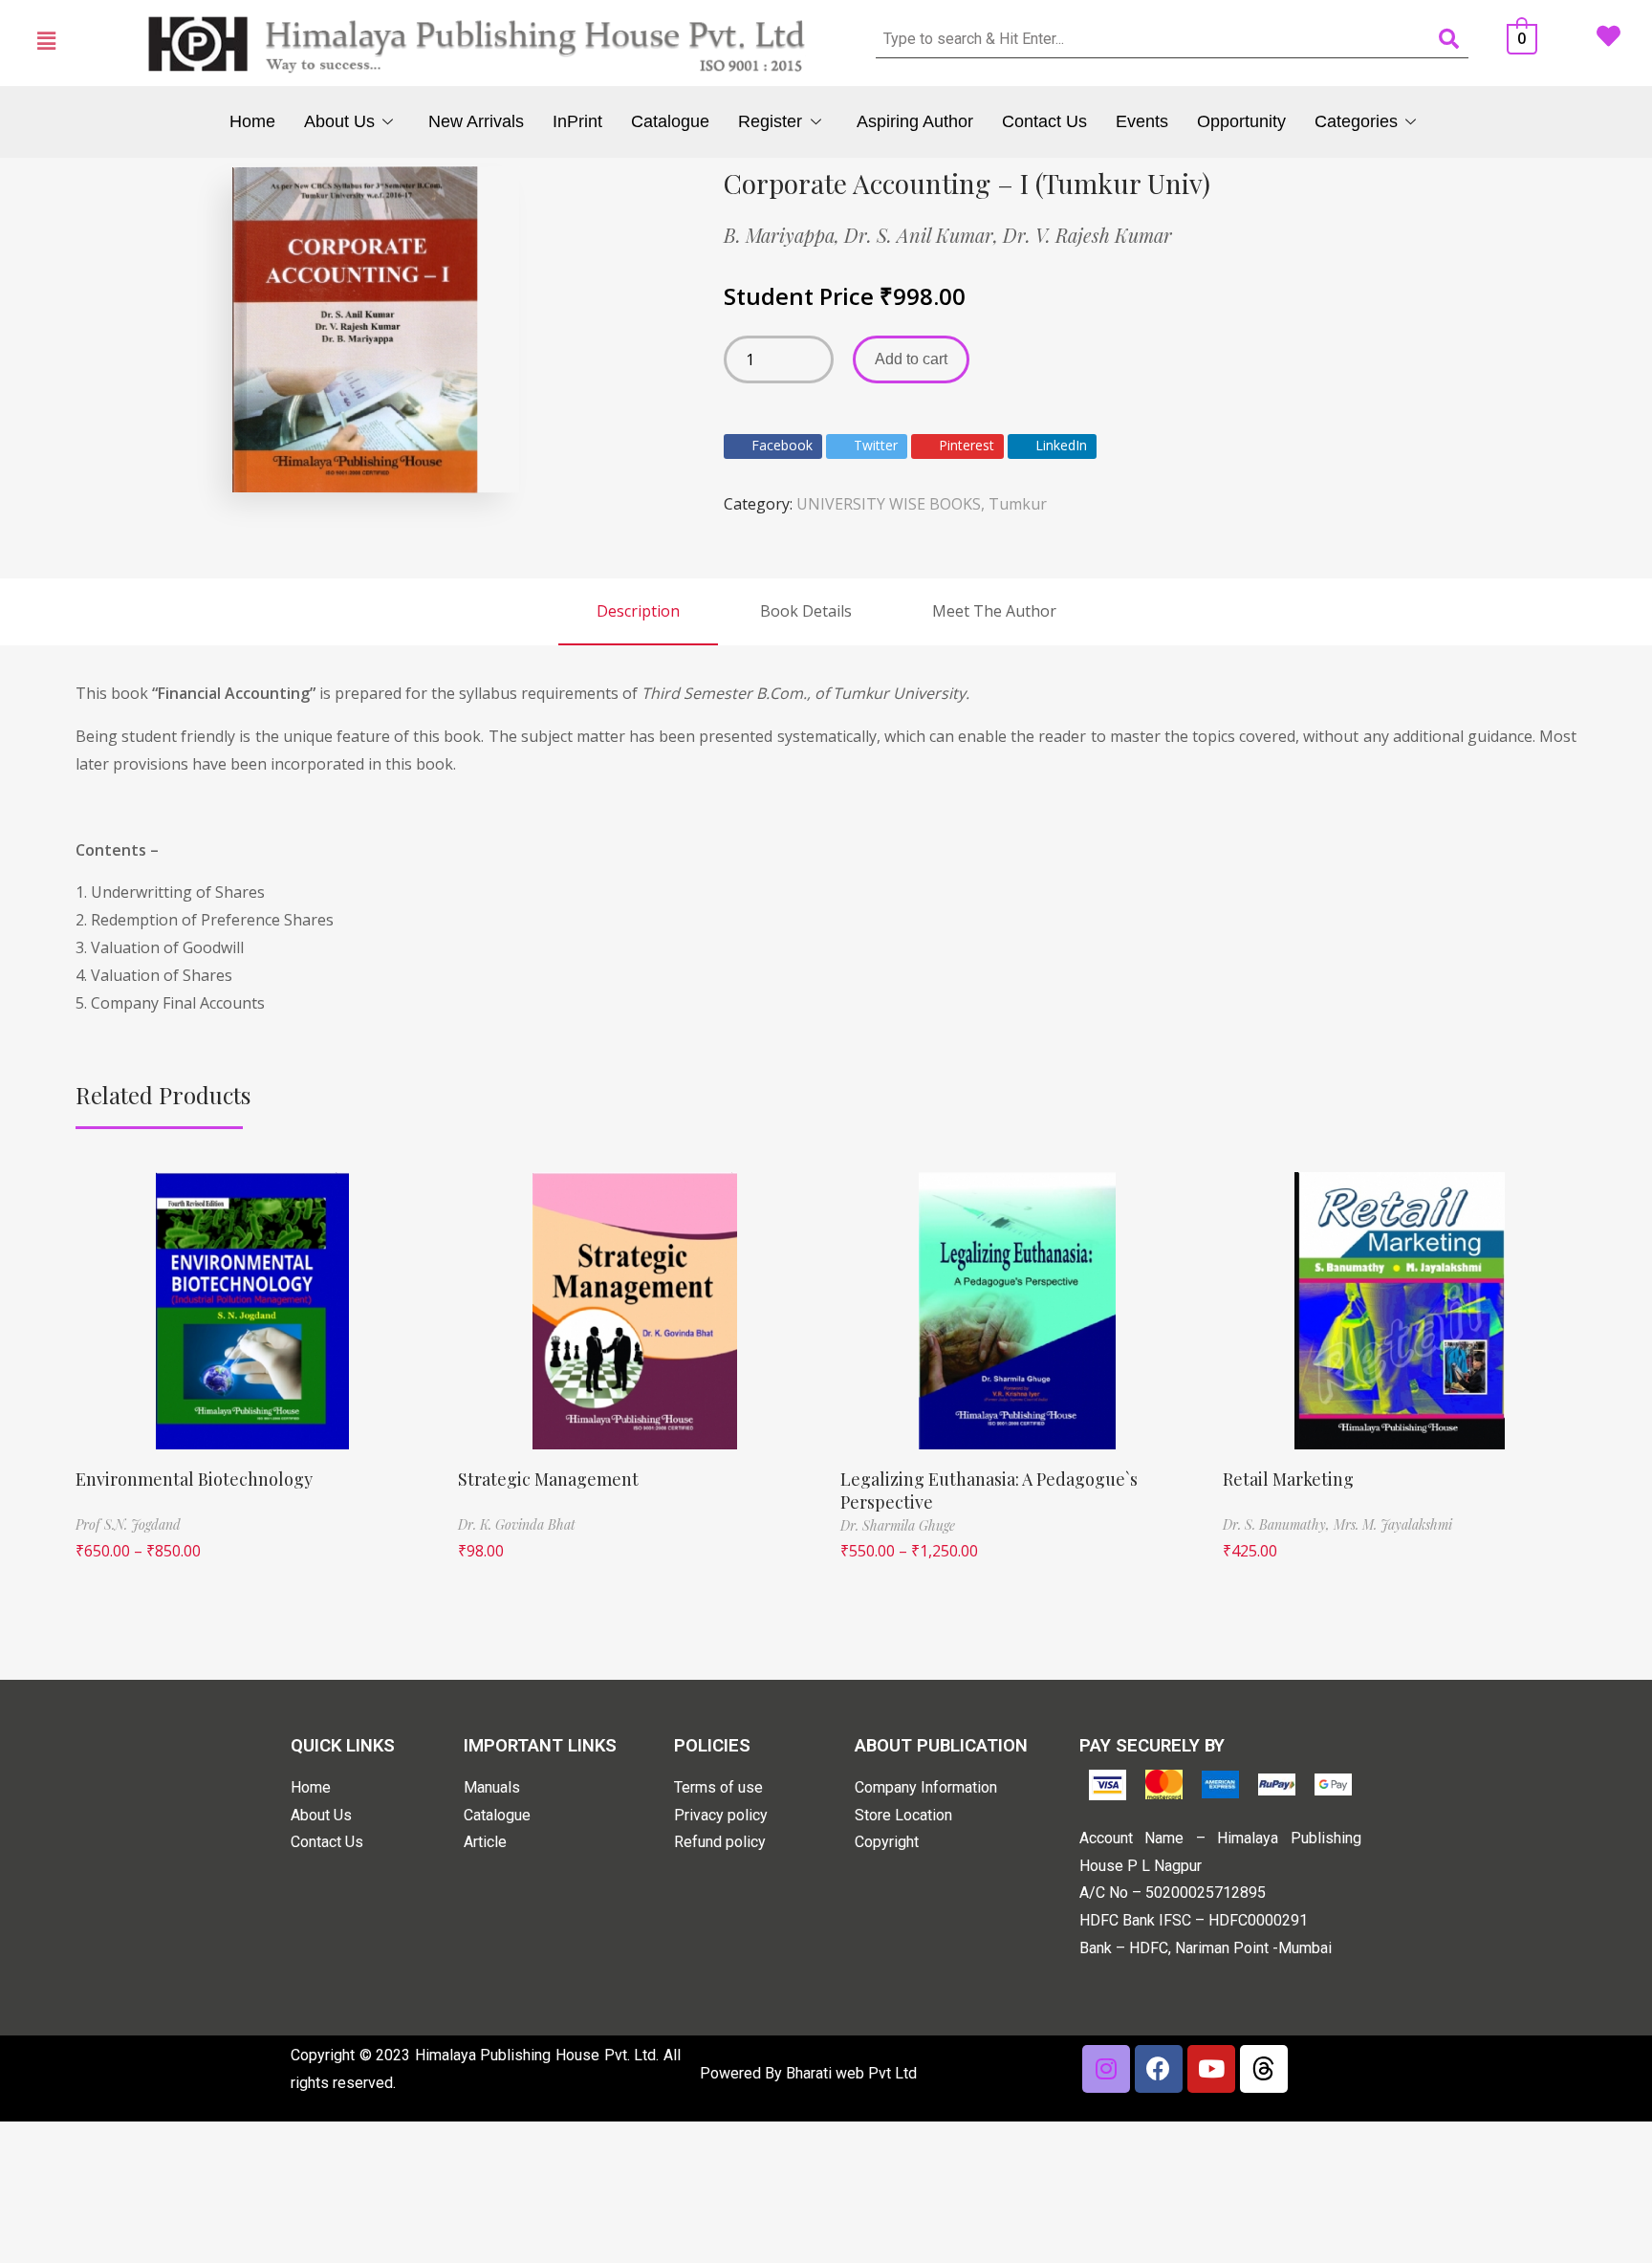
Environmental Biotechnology (194, 1479)
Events (1142, 121)
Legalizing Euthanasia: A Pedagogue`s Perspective (989, 1490)
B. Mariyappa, (784, 235)
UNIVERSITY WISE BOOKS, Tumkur (922, 504)
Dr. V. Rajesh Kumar (1087, 235)
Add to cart (911, 359)
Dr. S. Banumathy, (1278, 1524)
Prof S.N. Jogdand (128, 1524)
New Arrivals (476, 121)
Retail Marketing (1288, 1479)
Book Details (806, 611)
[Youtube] (1211, 2069)
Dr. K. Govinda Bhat (517, 1524)
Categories (1356, 121)
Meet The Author (994, 611)
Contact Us (1044, 121)
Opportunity (1241, 121)
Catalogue (670, 121)
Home (252, 121)
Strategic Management (548, 1479)
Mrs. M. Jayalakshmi (1393, 1524)
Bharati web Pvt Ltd (851, 2073)
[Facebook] (1159, 2069)
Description (638, 611)
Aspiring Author (915, 121)
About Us (339, 121)
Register (770, 121)
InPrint (577, 121)
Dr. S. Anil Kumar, (924, 235)
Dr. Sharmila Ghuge (898, 1525)
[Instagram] (1106, 2069)
